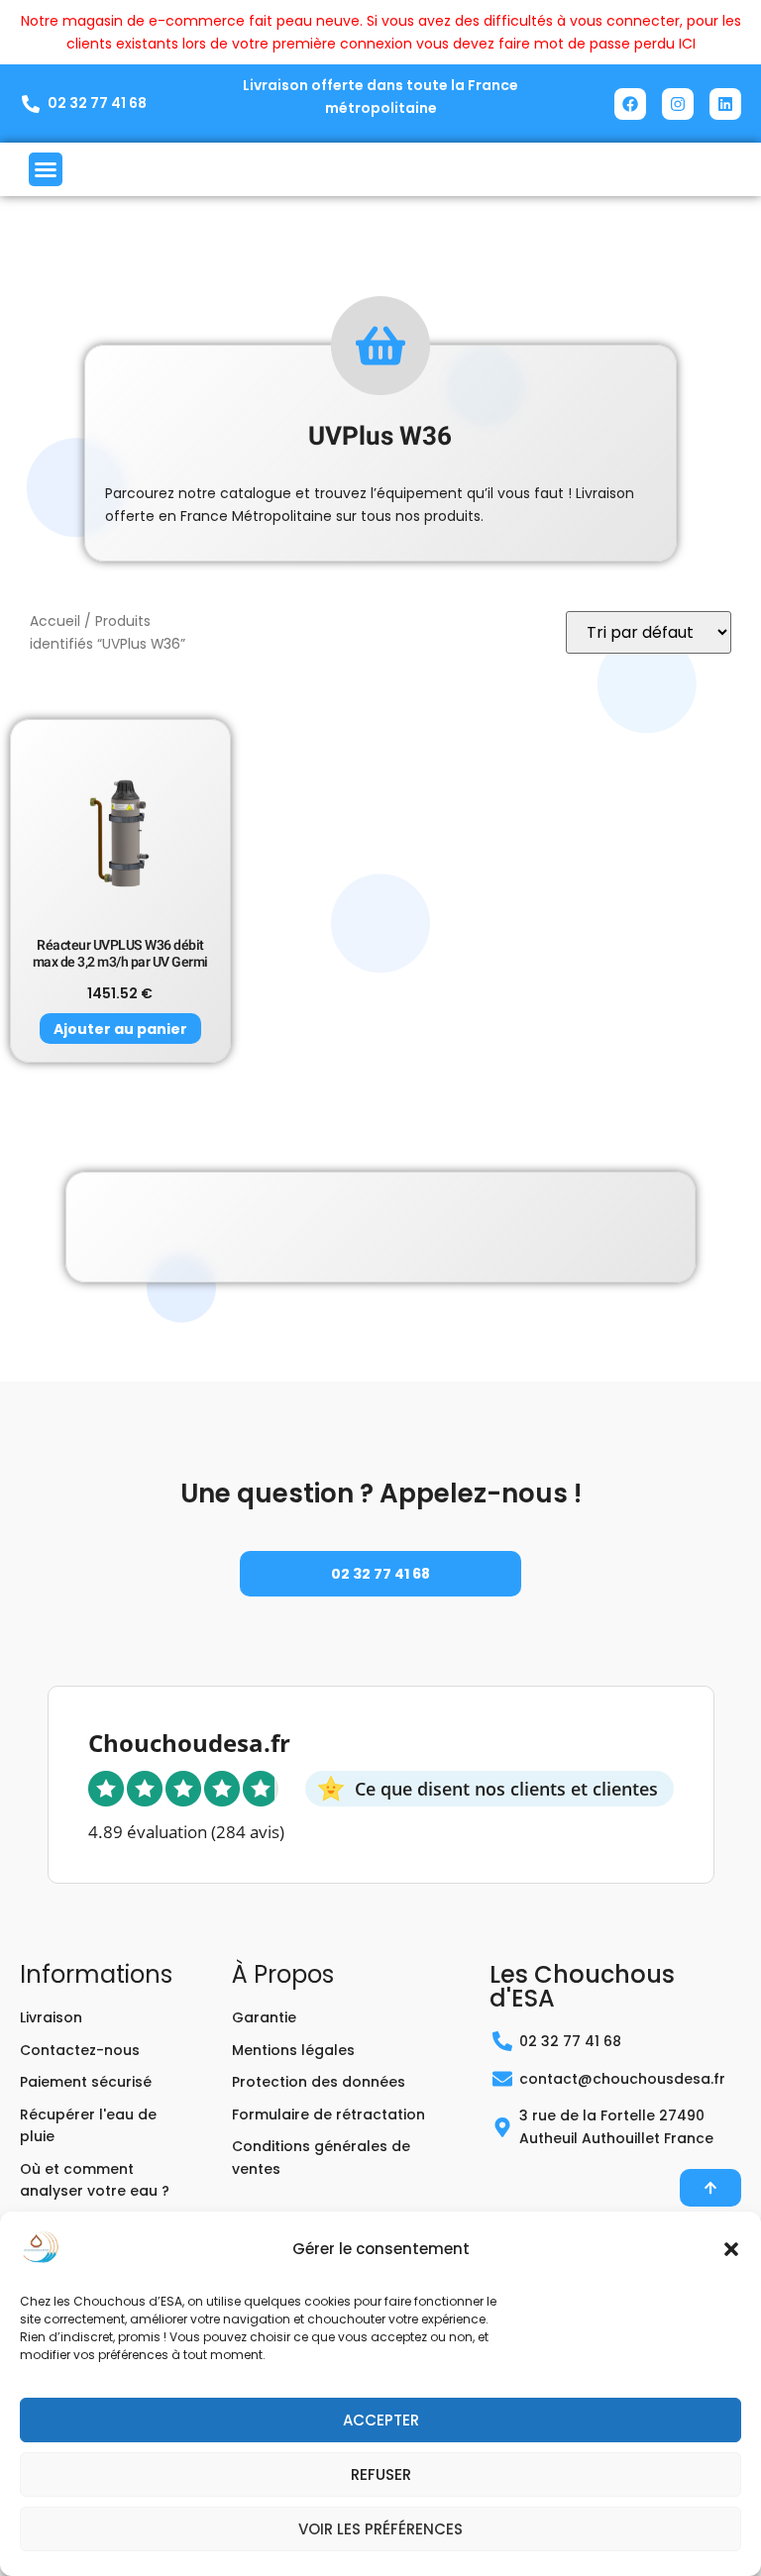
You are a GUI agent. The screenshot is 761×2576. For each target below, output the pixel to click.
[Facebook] (630, 104)
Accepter (381, 2420)
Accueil (55, 621)
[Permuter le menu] (46, 169)
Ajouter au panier (120, 1029)
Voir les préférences (380, 2529)
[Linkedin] (725, 104)
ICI (687, 44)
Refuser (381, 2474)
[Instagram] (678, 104)
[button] (731, 2249)
